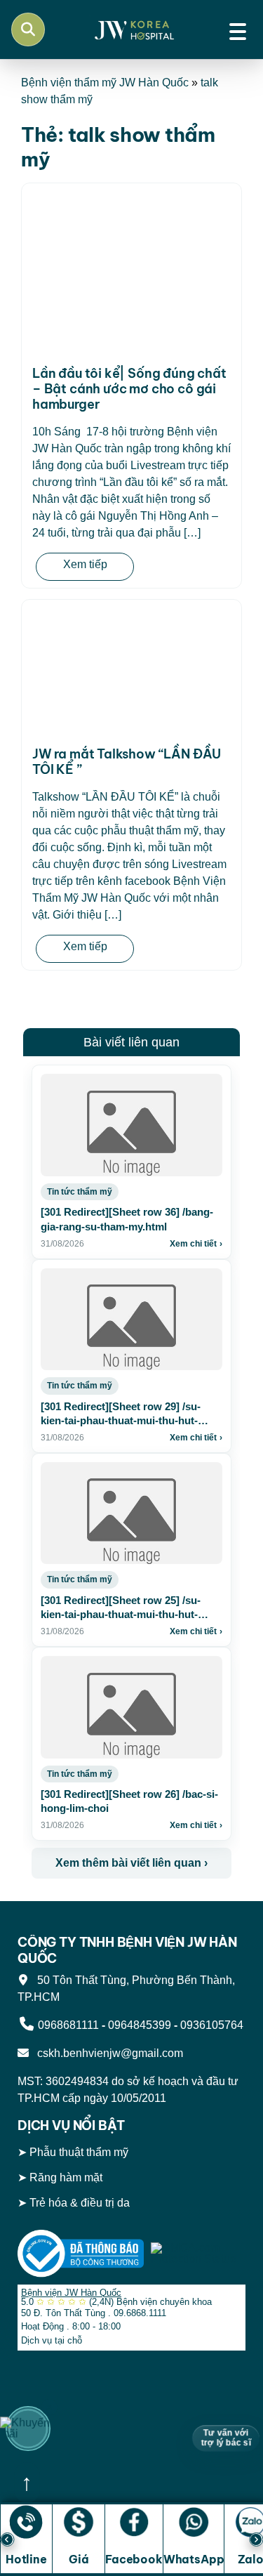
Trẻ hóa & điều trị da (80, 2203)
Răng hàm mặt (66, 2178)
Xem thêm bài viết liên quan (131, 1863)
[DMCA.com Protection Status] (198, 2253)
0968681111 (68, 2025)
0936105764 (212, 2025)
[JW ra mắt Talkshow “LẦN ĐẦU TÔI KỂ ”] (131, 671)
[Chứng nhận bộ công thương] (81, 2253)
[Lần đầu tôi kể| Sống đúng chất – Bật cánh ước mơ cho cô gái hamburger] (131, 273)
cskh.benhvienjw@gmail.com (107, 2053)
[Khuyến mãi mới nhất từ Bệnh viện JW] (28, 2429)
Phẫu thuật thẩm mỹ (79, 2153)
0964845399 (140, 2025)
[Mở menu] (238, 29)
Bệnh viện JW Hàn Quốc (71, 2293)
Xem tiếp (85, 564)
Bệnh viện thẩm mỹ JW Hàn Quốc (105, 83)
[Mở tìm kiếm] (28, 29)
